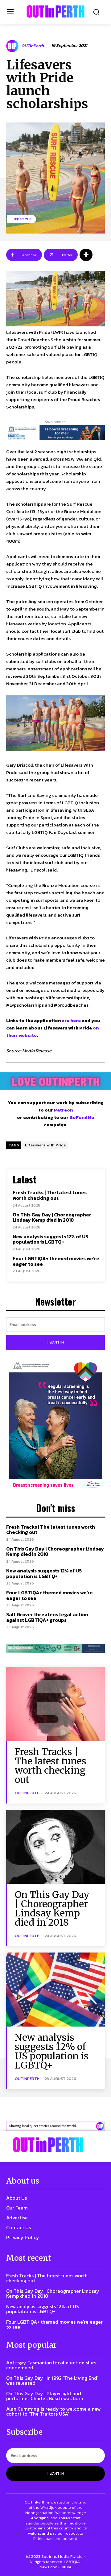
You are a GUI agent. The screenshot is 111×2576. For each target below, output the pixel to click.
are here (71, 1020)
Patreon (63, 1110)
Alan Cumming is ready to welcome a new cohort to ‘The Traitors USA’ (53, 2411)
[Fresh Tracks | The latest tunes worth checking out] (55, 1704)
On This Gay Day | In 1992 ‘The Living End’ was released (52, 2380)
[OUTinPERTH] (55, 11)
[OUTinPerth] (13, 46)
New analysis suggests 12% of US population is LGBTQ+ (50, 1239)
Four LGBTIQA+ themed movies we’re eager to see (56, 1261)
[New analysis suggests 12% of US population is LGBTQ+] (55, 1990)
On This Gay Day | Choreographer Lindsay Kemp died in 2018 (52, 1217)
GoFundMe (82, 1117)
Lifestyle (22, 219)
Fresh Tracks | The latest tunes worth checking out (50, 1195)
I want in (56, 1342)
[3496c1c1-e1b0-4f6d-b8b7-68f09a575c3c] (55, 1648)
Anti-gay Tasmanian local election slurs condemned (51, 2365)
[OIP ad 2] (55, 2126)
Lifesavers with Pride (45, 1145)
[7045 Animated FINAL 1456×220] (55, 433)
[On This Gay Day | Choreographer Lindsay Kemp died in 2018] (55, 1847)
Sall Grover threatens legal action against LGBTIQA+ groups (47, 1617)
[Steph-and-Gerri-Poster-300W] (55, 1426)
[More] (86, 255)
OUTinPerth (33, 46)
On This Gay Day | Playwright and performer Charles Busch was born (45, 2396)
